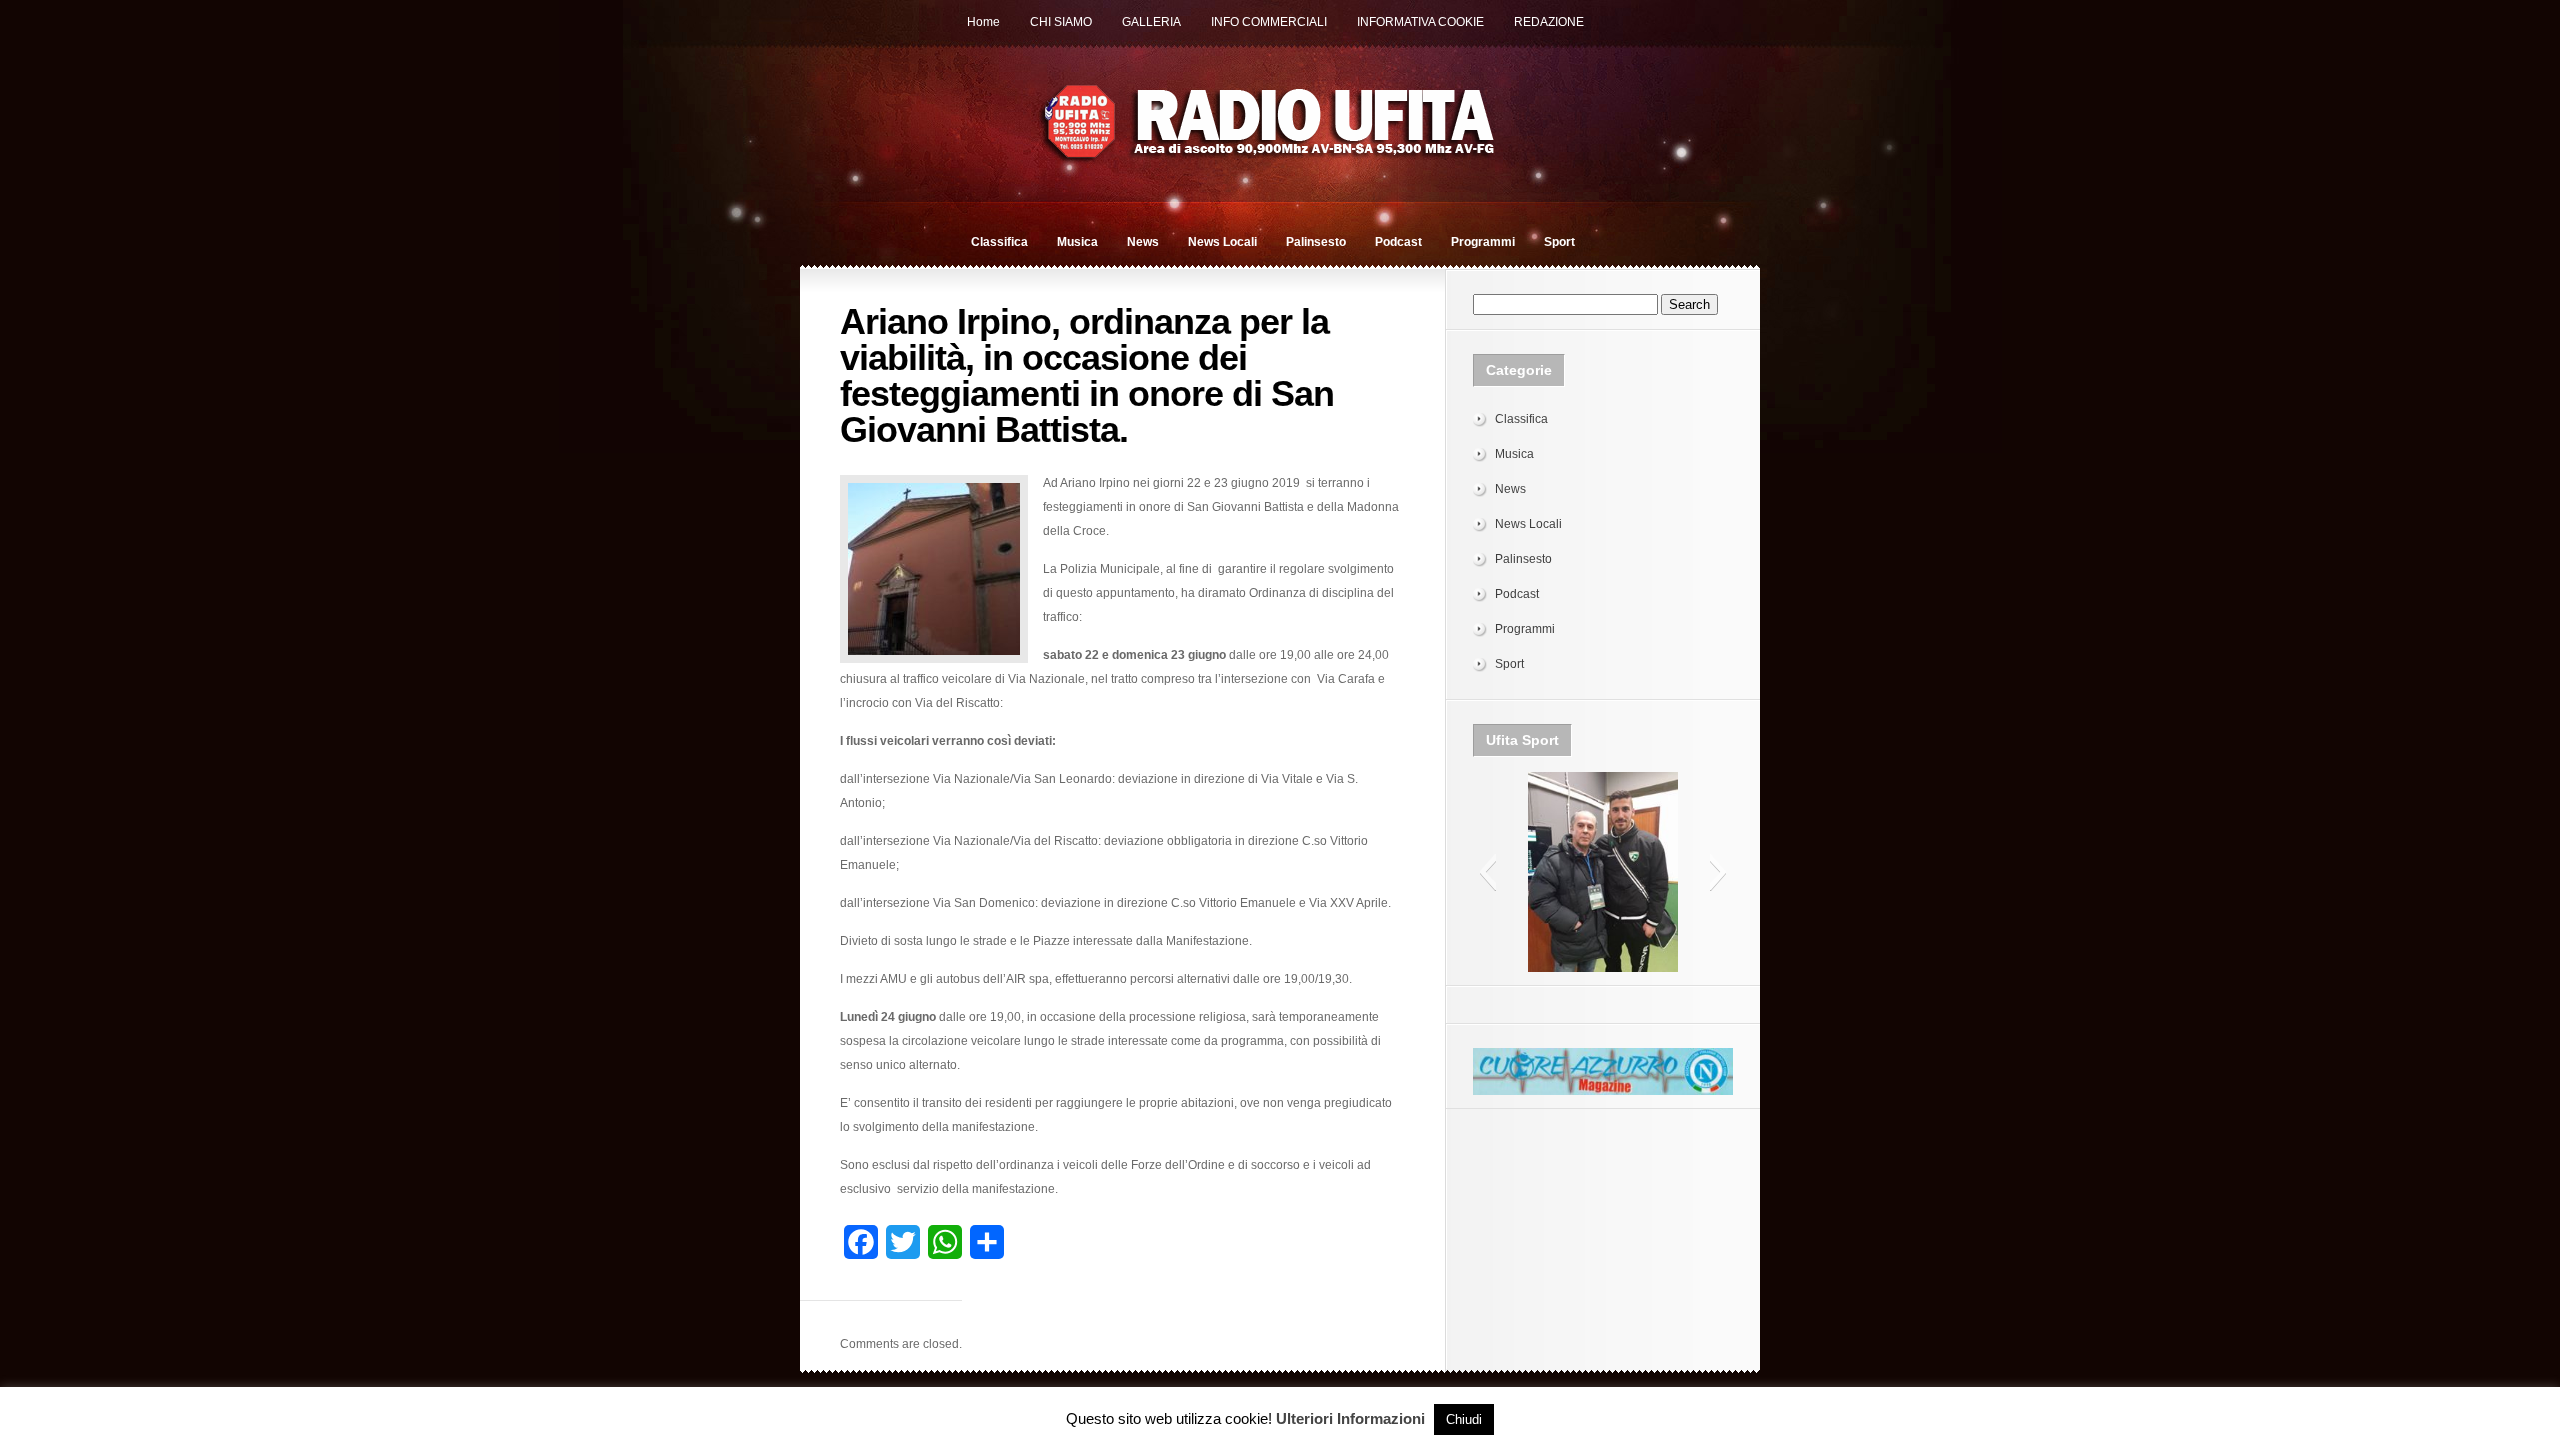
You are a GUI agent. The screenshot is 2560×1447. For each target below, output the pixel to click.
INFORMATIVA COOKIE (1420, 22)
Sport (1559, 242)
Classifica (999, 242)
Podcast (1398, 242)
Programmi (1483, 242)
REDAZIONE (1549, 22)
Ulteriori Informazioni (1350, 1418)
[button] (1487, 872)
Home (983, 22)
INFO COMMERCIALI (1269, 22)
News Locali (1222, 242)
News (1143, 242)
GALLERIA (1151, 22)
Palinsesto (1316, 242)
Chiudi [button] (1464, 1419)
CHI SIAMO (1061, 22)
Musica (1077, 242)
